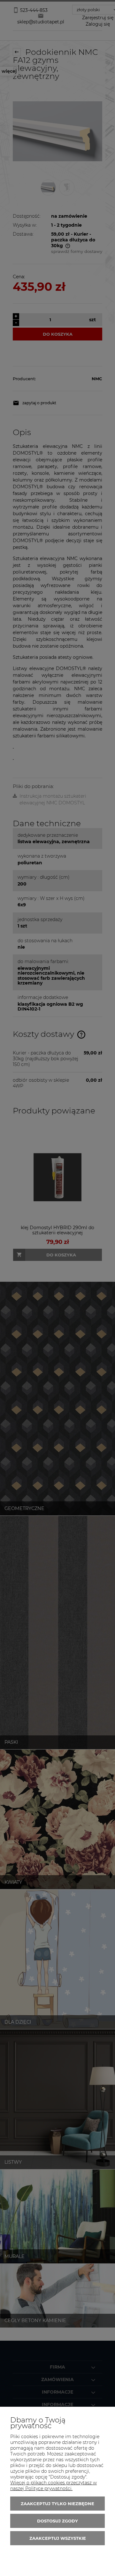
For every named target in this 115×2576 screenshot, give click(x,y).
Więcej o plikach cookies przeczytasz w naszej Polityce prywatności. (54, 2486)
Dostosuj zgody (57, 2521)
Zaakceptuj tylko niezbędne (57, 2504)
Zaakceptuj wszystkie (58, 2538)
